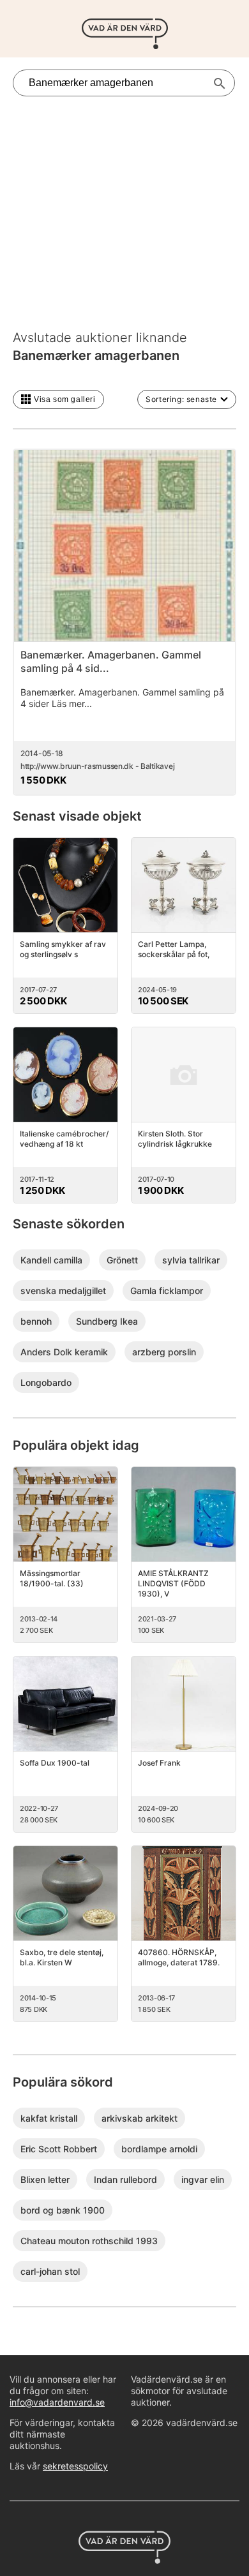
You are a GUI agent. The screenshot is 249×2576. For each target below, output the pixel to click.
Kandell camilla (51, 1260)
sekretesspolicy (75, 2466)
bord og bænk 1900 (63, 2210)
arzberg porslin (164, 1352)
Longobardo (46, 1382)
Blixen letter (45, 2179)
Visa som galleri (65, 399)
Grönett (122, 1260)
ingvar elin (203, 2179)
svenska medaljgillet (63, 1291)
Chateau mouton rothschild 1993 (89, 2241)
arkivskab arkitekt (140, 2118)
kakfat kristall (49, 2118)
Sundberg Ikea (107, 1321)
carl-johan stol (50, 2271)
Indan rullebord (125, 2179)
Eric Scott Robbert (59, 2149)
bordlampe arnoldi (159, 2149)
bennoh (36, 1321)
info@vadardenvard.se (57, 2402)
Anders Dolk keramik (64, 1352)
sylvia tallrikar (191, 1260)
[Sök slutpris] (220, 84)
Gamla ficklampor (167, 1291)
